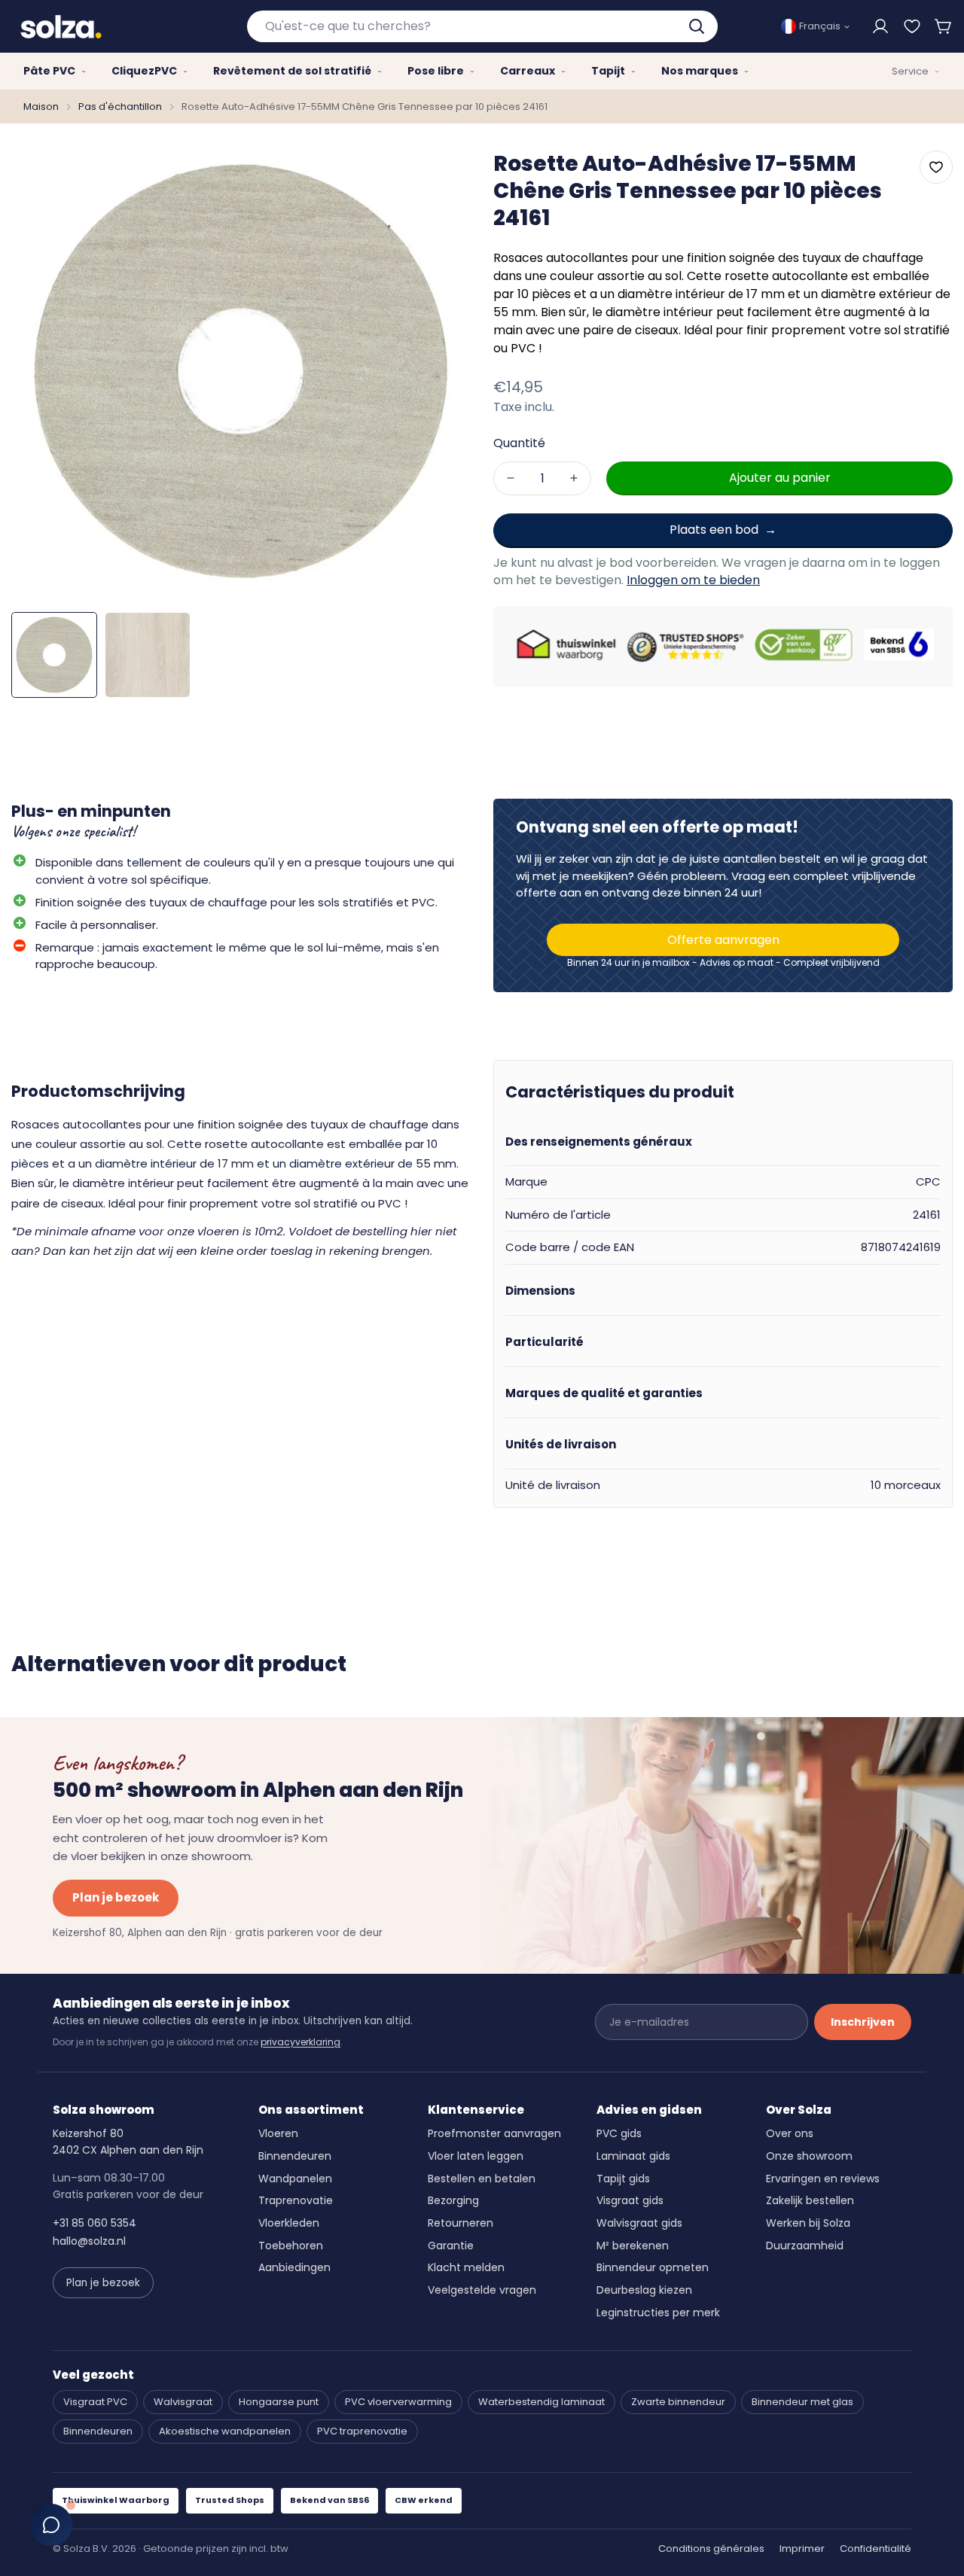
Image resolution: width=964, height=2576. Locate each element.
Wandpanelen (295, 2179)
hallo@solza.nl (89, 2241)
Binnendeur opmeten (653, 2267)
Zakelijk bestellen (810, 2200)
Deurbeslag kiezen (644, 2290)
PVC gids (619, 2133)
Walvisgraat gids (639, 2223)
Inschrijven (863, 2022)
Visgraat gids (630, 2200)
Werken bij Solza (808, 2223)
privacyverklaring (300, 2042)
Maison (41, 107)
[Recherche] (698, 26)
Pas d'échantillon (120, 107)
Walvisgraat (183, 2402)
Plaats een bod (714, 530)
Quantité (519, 443)
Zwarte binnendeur (678, 2402)
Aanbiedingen (294, 2267)
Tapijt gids (623, 2179)
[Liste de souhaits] (912, 26)
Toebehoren (291, 2246)
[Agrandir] (439, 173)
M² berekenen (633, 2246)
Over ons (790, 2133)
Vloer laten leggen (476, 2156)
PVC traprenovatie (362, 2431)
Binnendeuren (295, 2156)
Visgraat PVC (95, 2402)
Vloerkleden (289, 2223)
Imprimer (802, 2549)
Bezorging (453, 2200)
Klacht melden (466, 2267)
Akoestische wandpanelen (225, 2431)
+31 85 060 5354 (95, 2223)
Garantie (451, 2246)
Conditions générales (711, 2549)
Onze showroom (809, 2156)
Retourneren (461, 2223)
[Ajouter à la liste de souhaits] (936, 167)
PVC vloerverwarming (398, 2402)
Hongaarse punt (279, 2402)
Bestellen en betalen (482, 2179)
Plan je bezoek (116, 1897)
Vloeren (278, 2133)
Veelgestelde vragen (482, 2290)
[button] (944, 26)
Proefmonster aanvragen (494, 2133)
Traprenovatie (296, 2200)
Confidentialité (876, 2549)
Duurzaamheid (805, 2246)
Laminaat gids (633, 2156)
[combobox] (482, 26)
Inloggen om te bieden (693, 579)
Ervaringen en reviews (823, 2179)
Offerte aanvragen (723, 940)
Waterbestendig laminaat (541, 2402)
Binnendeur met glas (802, 2402)
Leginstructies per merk (658, 2313)
